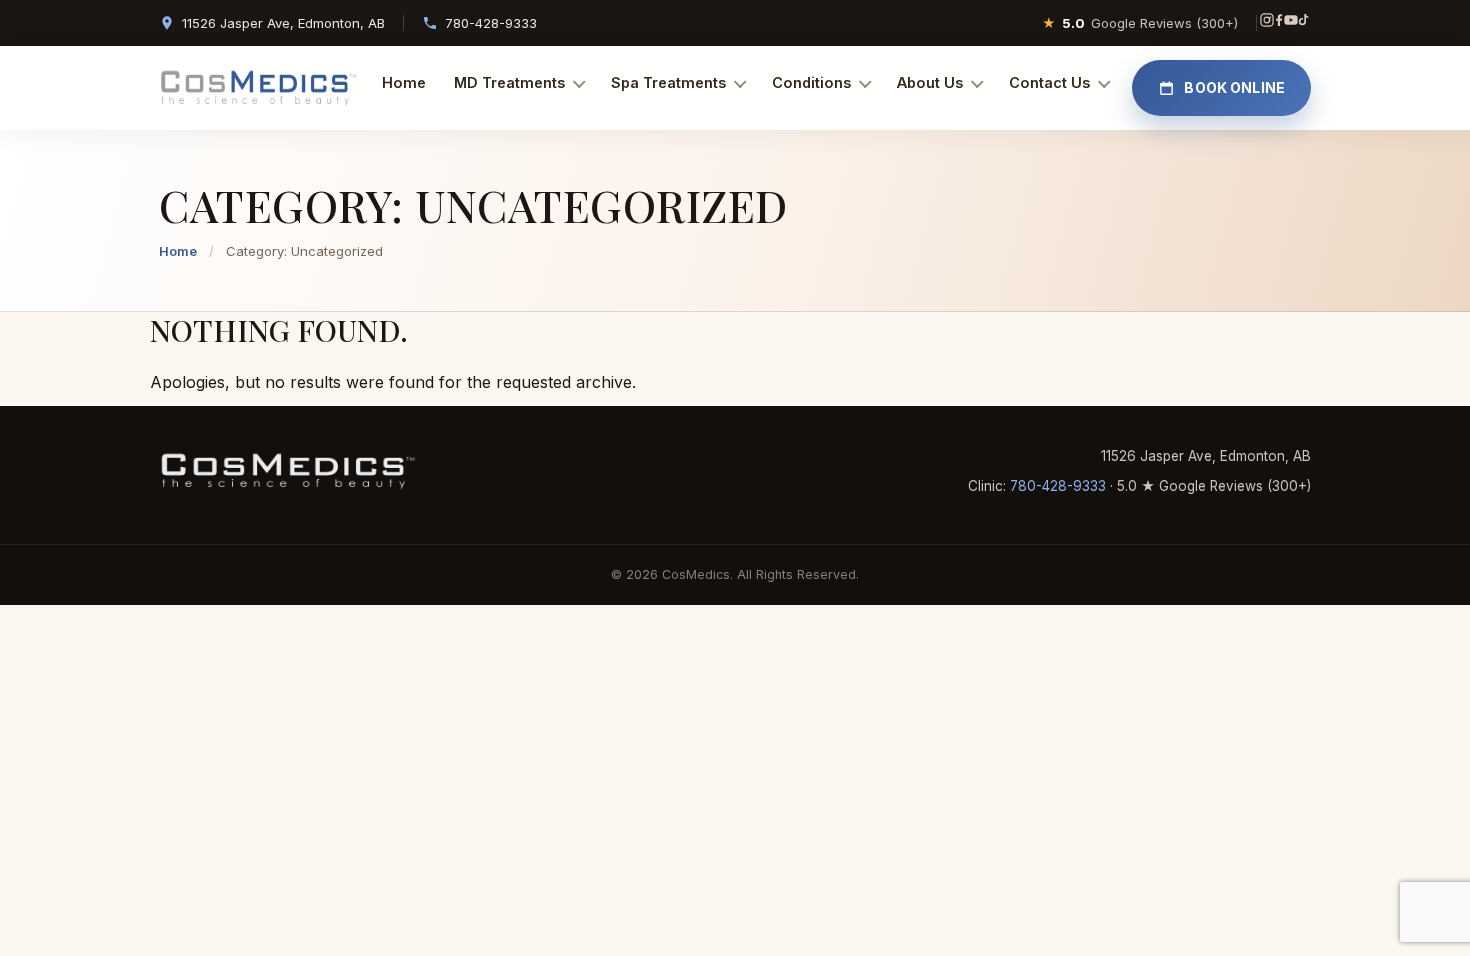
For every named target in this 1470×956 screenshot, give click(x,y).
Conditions (811, 82)
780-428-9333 (491, 23)
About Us (930, 82)
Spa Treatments (668, 82)
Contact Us (1049, 82)
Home (404, 82)
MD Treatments (509, 82)
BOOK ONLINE (1234, 87)
